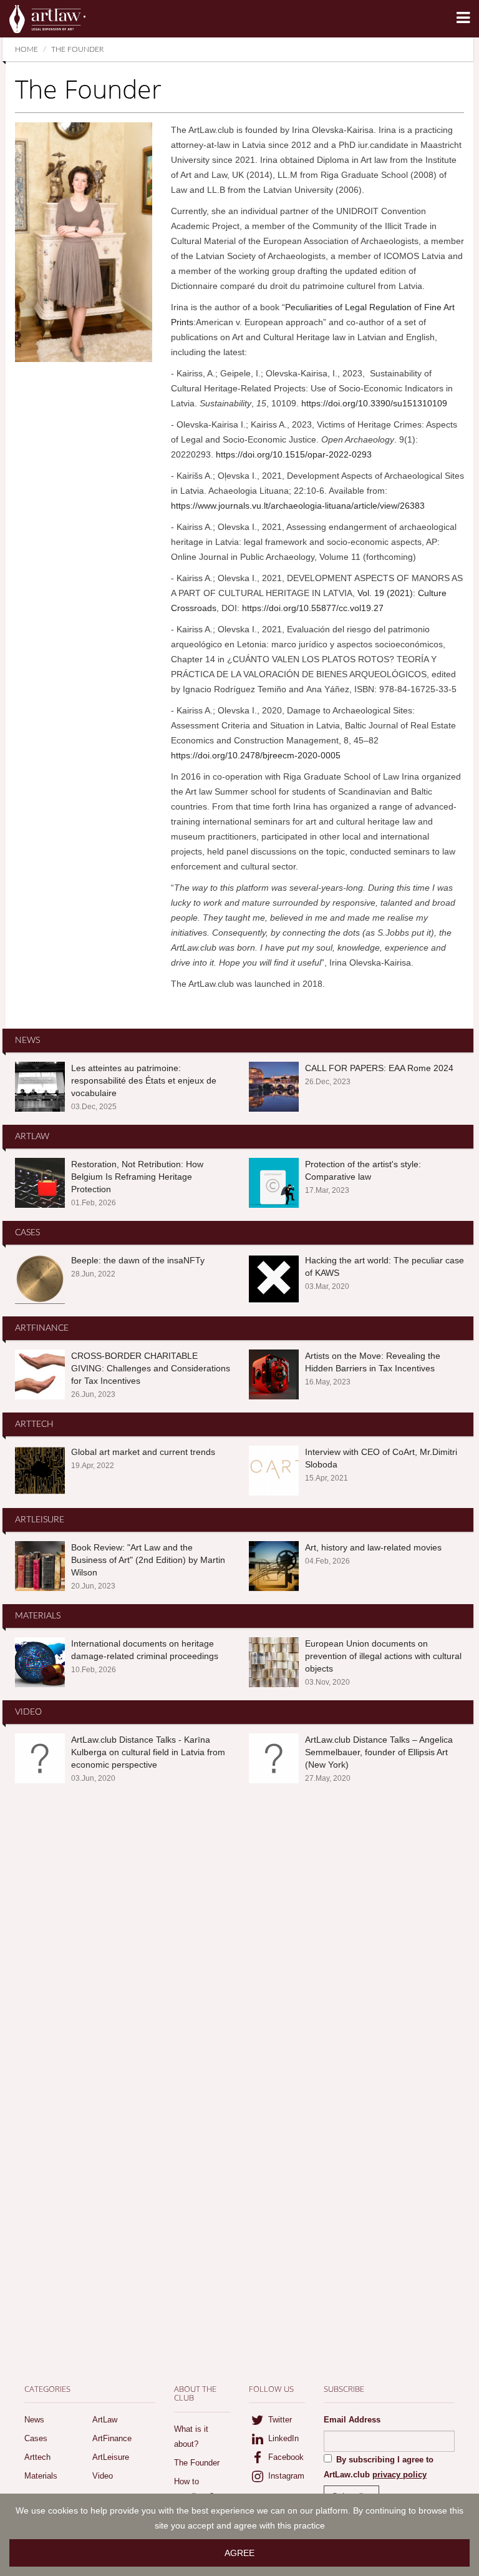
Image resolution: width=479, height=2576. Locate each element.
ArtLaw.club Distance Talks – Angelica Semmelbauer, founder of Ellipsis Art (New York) (379, 1752)
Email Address (352, 2420)
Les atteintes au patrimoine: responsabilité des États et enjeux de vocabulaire (144, 1080)
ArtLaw (105, 2420)
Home (27, 49)
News (34, 2420)
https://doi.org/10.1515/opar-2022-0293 (294, 454)
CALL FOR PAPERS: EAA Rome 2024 (379, 1068)
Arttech (37, 2457)
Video (103, 2476)
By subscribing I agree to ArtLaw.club (379, 2467)
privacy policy (399, 2475)
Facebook (285, 2457)
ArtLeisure (111, 2457)
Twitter (279, 2420)
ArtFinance (112, 2438)
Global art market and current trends (143, 1452)
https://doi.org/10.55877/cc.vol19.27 (313, 608)
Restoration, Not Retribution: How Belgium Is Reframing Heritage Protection (137, 1177)
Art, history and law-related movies (373, 1547)
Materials (41, 2476)
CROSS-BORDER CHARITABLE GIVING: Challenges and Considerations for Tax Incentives (151, 1368)
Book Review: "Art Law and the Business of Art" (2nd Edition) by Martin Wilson (148, 1560)
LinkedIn (282, 2438)
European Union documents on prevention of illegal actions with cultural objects (383, 1656)
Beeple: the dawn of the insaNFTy (138, 1260)
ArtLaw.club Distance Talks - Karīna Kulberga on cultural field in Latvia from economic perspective (148, 1752)
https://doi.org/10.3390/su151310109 (374, 403)
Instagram (285, 2476)
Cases (36, 2438)
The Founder (197, 2463)
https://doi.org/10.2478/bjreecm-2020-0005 (256, 755)
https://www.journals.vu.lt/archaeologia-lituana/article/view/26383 (298, 506)
